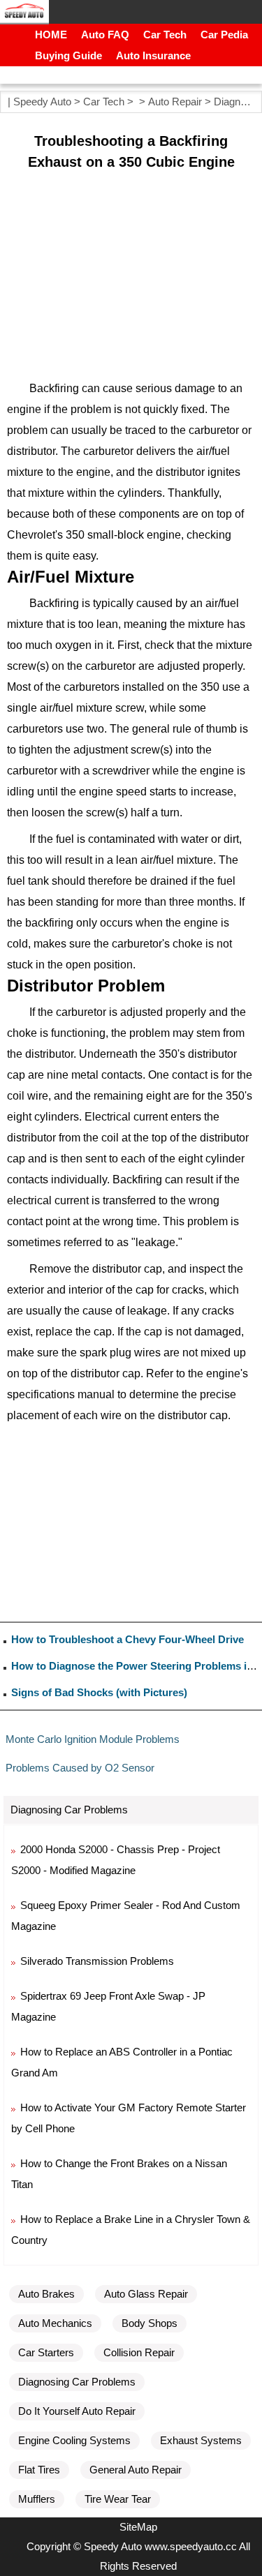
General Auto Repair (136, 2470)
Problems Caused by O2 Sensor (80, 1768)
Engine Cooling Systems (74, 2440)
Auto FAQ (105, 35)
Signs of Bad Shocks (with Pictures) (99, 1692)
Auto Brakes (46, 2294)
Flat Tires (39, 2470)
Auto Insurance (153, 55)
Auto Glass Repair (146, 2294)
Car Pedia (224, 35)
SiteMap (138, 2527)
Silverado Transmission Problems (97, 1961)
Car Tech (165, 35)
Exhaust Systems (201, 2440)
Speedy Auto (42, 102)
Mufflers (37, 2499)
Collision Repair (139, 2352)
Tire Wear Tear (118, 2499)
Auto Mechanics (55, 2323)
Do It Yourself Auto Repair (77, 2411)
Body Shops (150, 2323)
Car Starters (46, 2352)
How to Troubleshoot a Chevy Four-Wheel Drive (128, 1639)
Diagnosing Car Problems (77, 2382)
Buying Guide (68, 55)
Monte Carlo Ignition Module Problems (93, 1739)
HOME (51, 35)
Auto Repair (175, 102)
